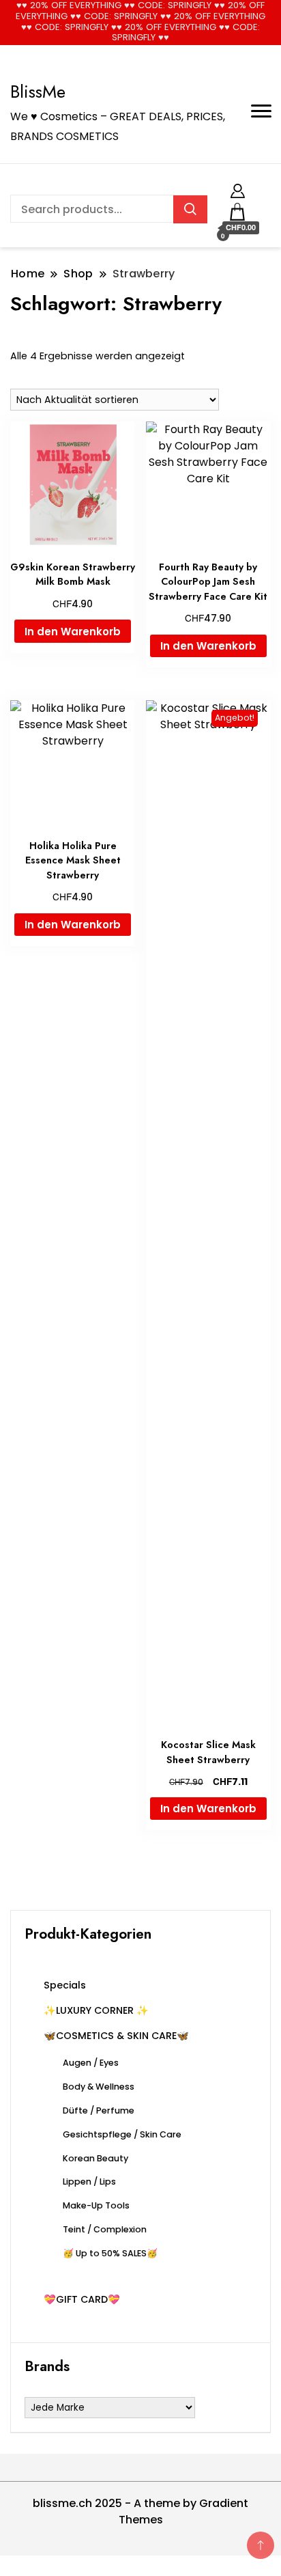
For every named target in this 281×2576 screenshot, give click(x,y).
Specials (65, 1985)
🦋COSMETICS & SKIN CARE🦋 (116, 2036)
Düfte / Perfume (99, 2110)
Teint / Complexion (105, 2229)
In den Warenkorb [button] (73, 632)
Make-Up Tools (96, 2205)
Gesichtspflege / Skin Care (122, 2134)
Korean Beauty (95, 2158)
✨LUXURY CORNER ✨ (96, 2010)
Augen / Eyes (91, 2063)
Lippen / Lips (89, 2182)
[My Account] (238, 189)
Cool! (230, 22)
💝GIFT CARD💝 (82, 2299)
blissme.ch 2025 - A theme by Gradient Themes (140, 2511)
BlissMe (38, 92)
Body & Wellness (99, 2087)
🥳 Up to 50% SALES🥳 (110, 2253)
